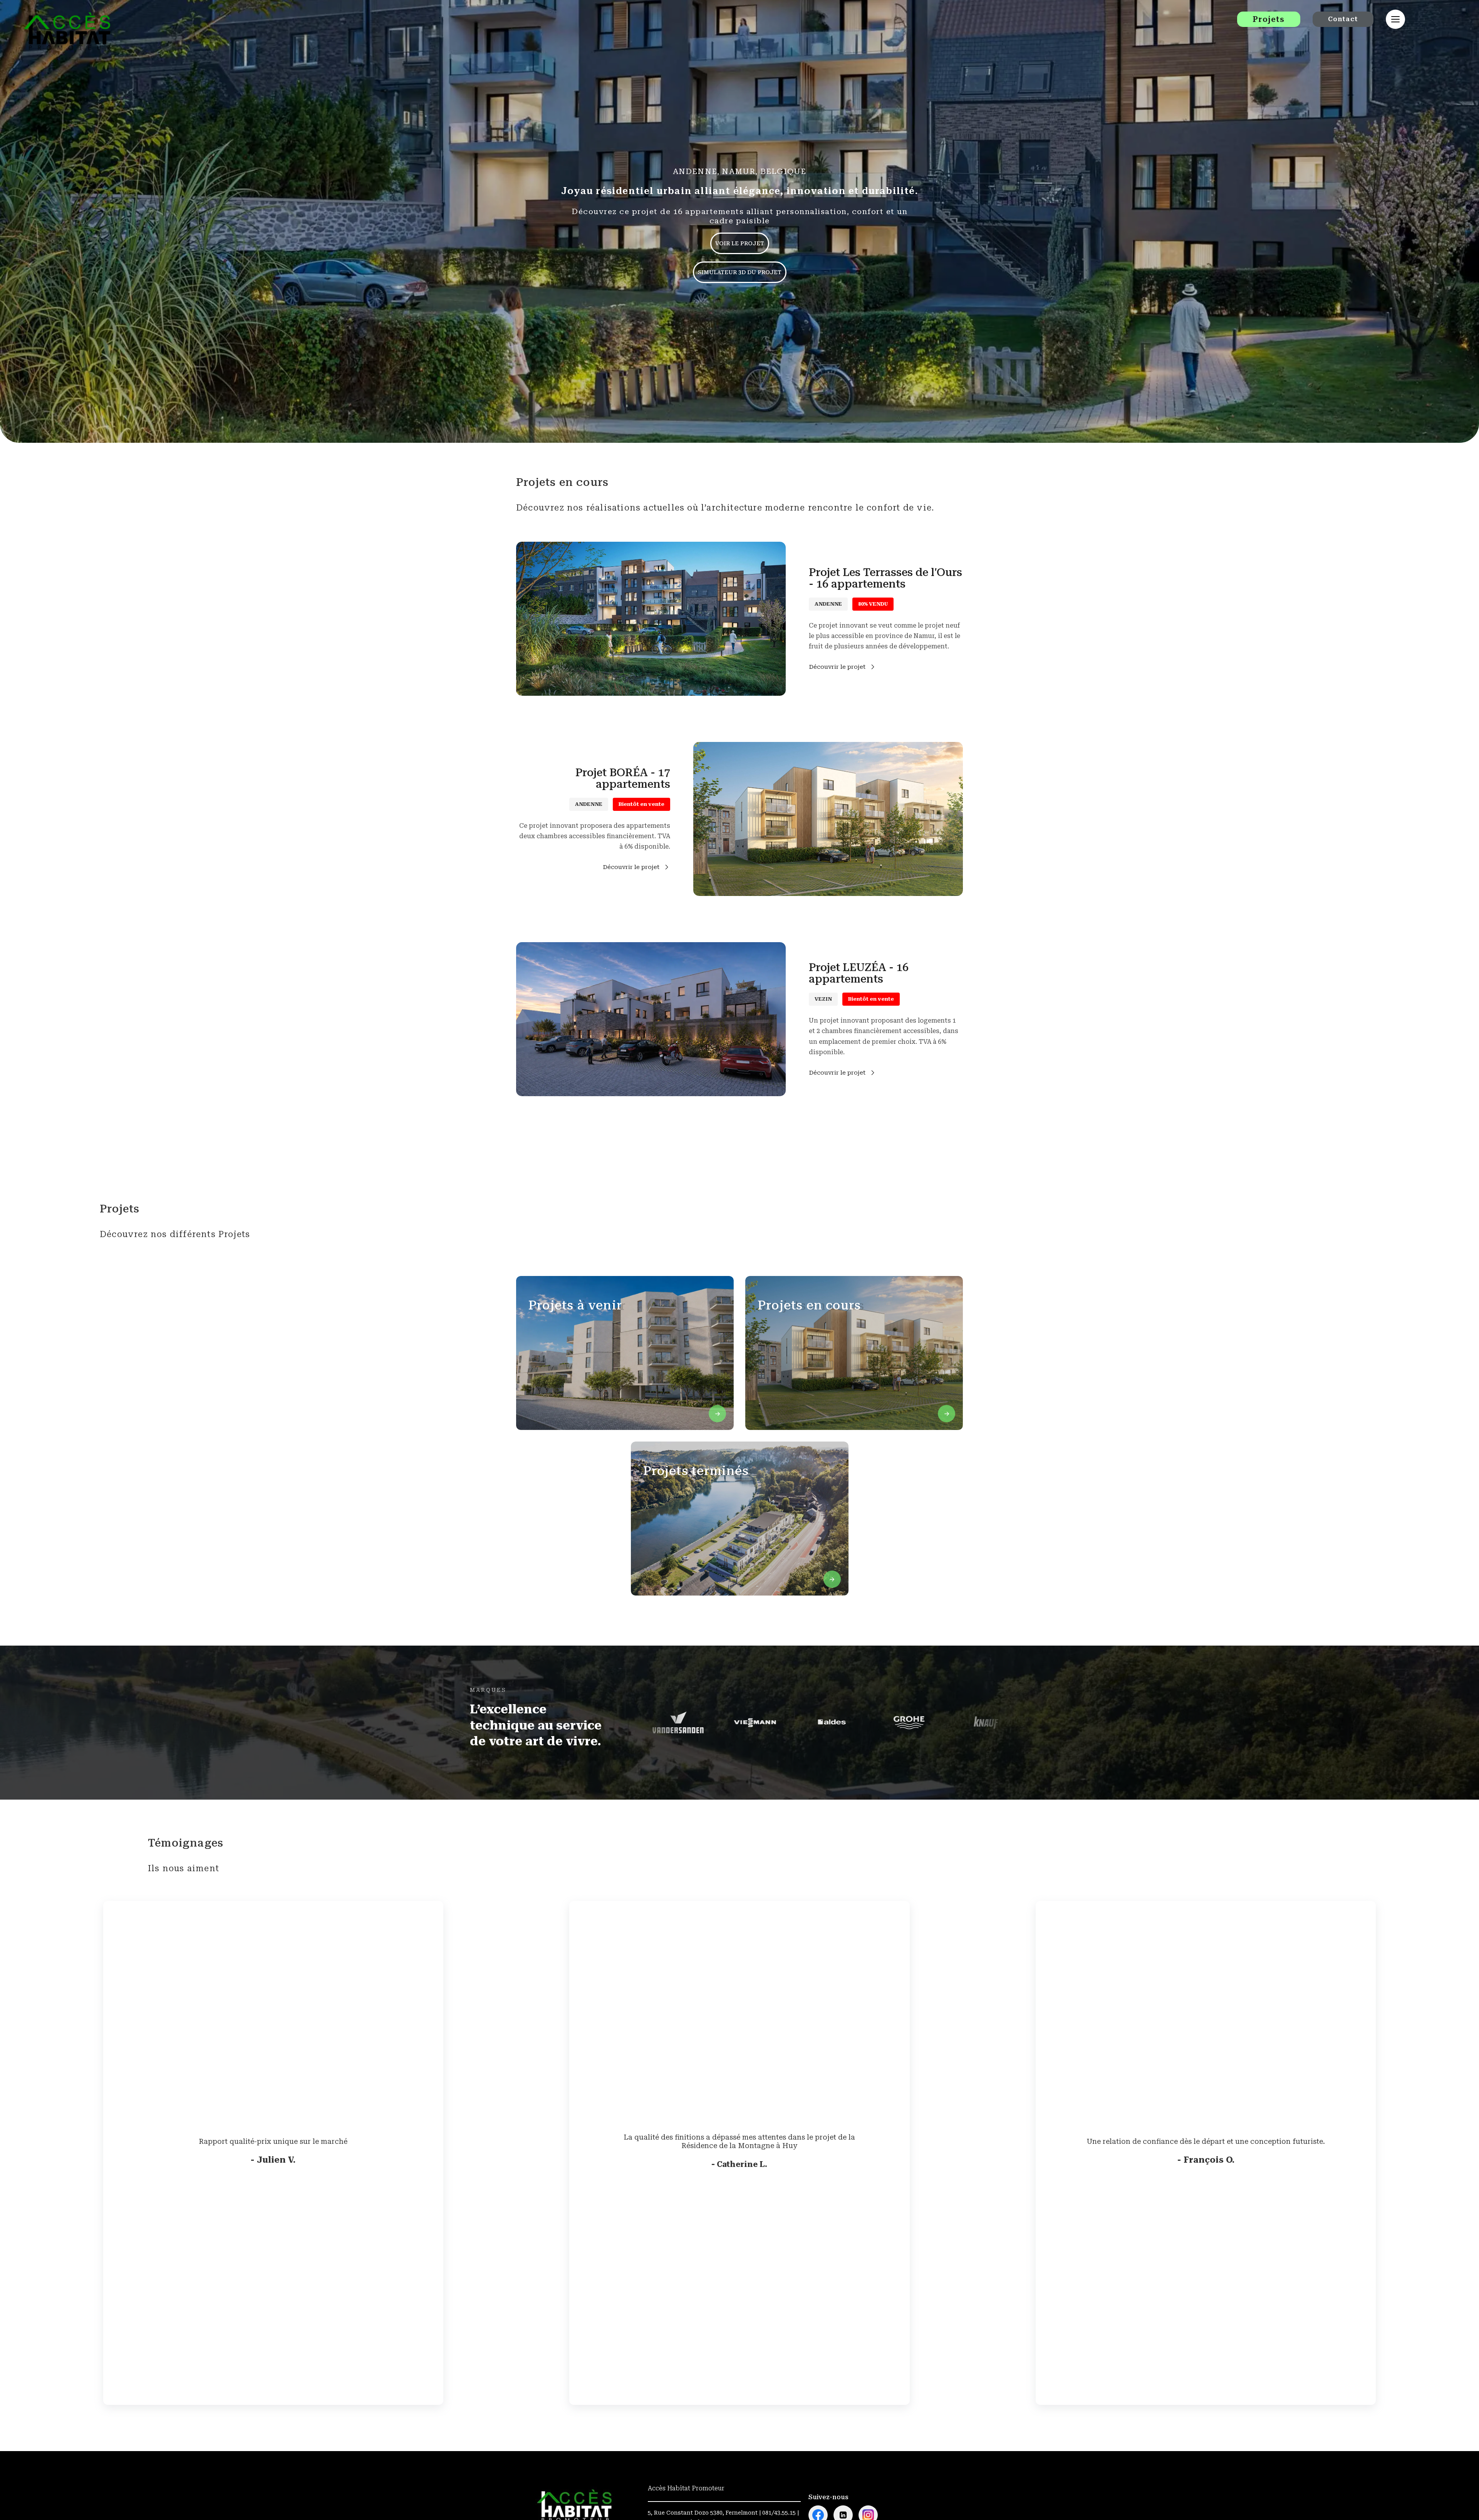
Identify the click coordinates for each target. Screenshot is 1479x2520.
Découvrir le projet (837, 667)
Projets (1269, 19)
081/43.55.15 (779, 2513)
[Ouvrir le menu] (1395, 19)
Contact (1343, 19)
